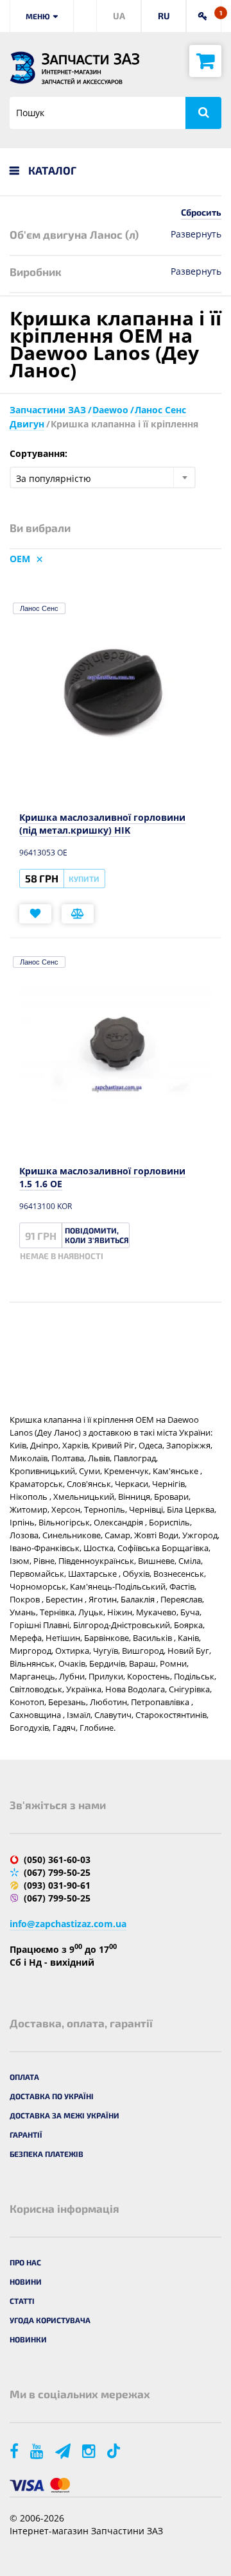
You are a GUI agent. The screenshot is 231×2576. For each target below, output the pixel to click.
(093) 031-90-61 (57, 1885)
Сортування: (38, 453)
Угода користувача (50, 2320)
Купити (84, 879)
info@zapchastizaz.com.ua (68, 1924)
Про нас (25, 2262)
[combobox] (103, 477)
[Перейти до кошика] (205, 61)
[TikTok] (116, 2451)
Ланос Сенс (39, 608)
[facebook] (15, 2451)
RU (164, 16)
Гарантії (26, 2134)
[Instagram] (90, 2451)
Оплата (24, 2077)
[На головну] (22, 68)
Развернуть (196, 234)
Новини (26, 2281)
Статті (22, 2301)
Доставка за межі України (64, 2115)
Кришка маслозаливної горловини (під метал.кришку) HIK (102, 824)
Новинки (28, 2339)
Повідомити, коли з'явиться (97, 1235)
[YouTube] (38, 2451)
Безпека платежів (47, 2154)
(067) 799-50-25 (57, 1872)
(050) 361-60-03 (57, 1859)
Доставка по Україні (52, 2096)
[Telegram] (64, 2451)
